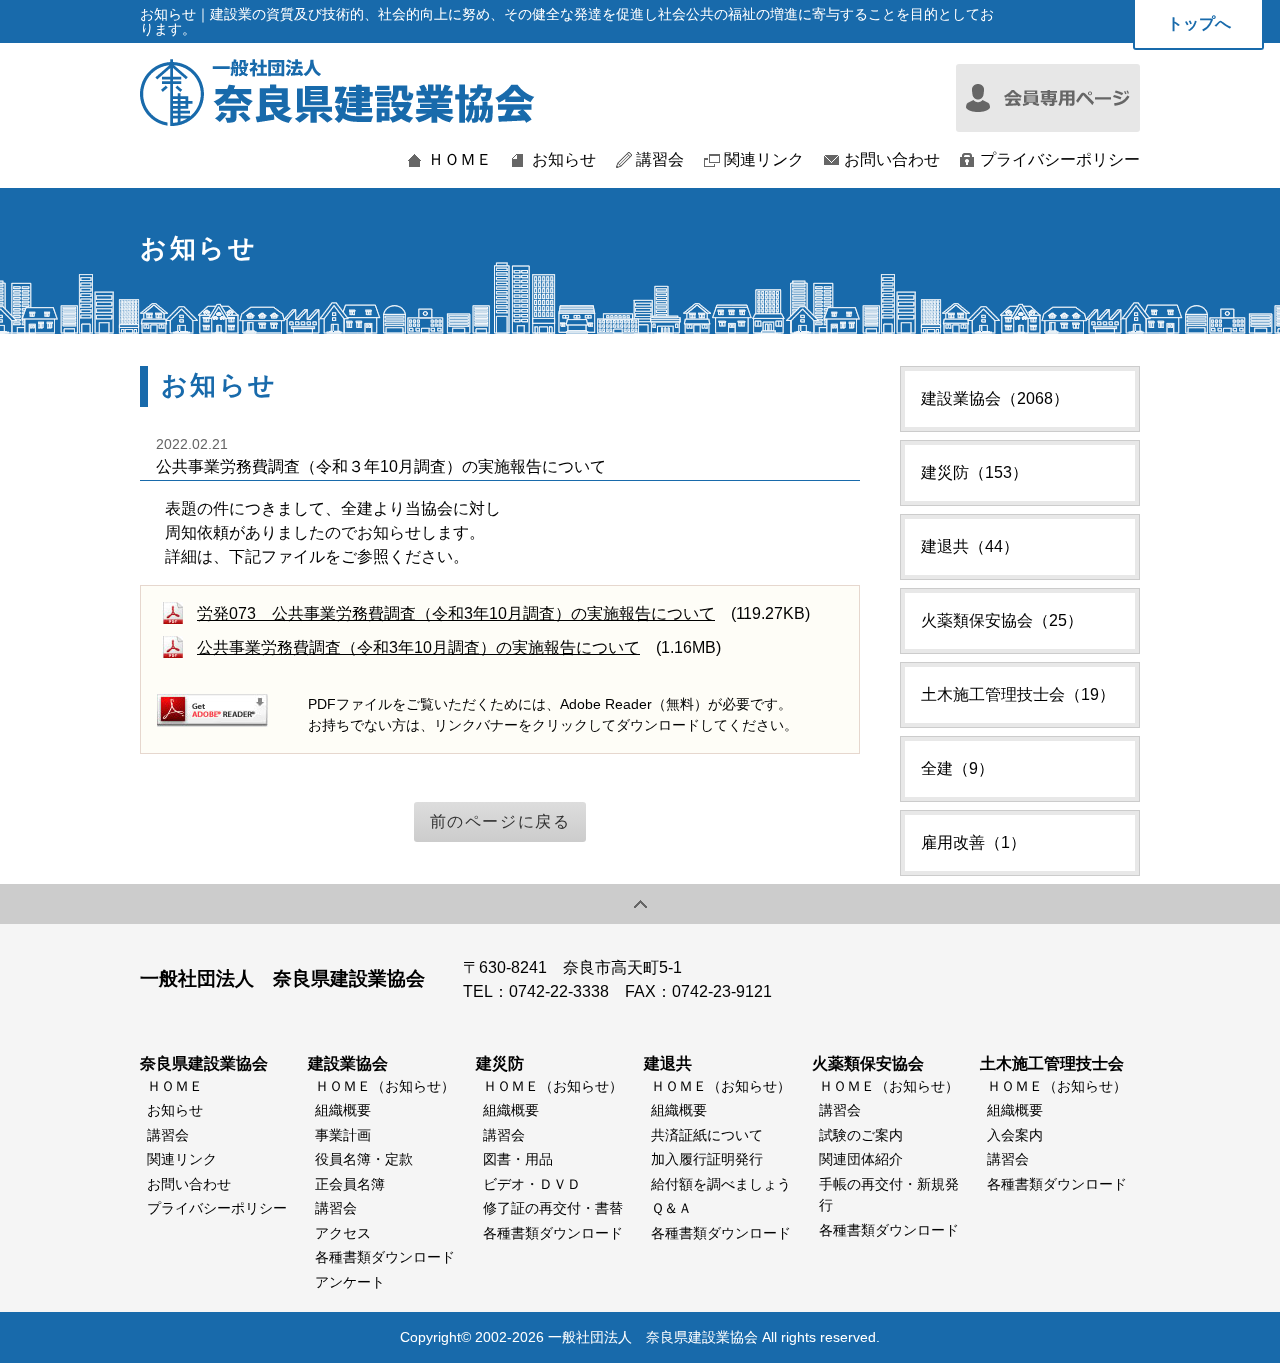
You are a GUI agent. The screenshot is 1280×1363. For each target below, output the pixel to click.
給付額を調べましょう (721, 1184)
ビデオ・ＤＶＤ (532, 1184)
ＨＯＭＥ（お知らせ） (385, 1086)
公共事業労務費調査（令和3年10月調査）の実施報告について (418, 647)
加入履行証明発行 (707, 1159)
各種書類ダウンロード (385, 1257)
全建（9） (957, 768)
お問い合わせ (892, 160)
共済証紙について (707, 1135)
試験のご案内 (861, 1135)
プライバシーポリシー (1060, 160)
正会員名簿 (350, 1184)
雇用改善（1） (973, 842)
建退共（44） (970, 546)
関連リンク (764, 160)
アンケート (350, 1282)
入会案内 (1015, 1135)
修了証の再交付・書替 (553, 1208)
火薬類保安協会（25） (1002, 620)
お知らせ (564, 160)
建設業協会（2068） (995, 398)
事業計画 (343, 1135)
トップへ (1199, 23)
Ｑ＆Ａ (671, 1208)
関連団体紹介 (861, 1159)
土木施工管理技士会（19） (1018, 694)
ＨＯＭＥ (460, 160)
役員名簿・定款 (364, 1159)
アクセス (343, 1233)
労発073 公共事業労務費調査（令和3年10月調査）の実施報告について (456, 613)
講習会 (660, 160)
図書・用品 (518, 1159)
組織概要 (343, 1110)
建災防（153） (974, 472)
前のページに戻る (500, 821)
